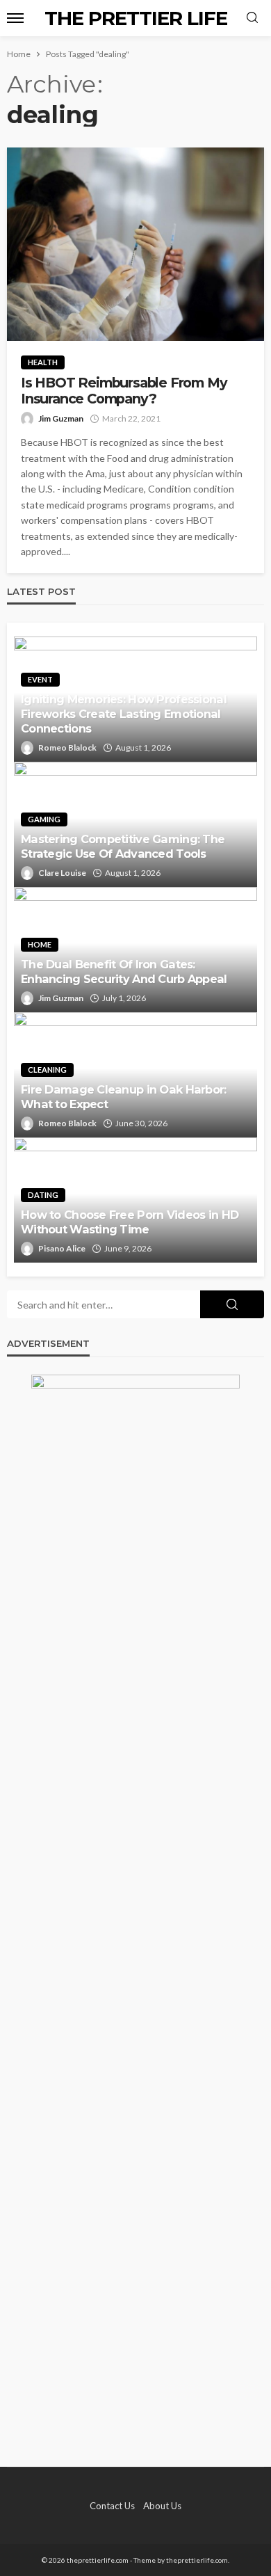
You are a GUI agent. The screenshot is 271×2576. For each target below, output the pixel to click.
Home (40, 944)
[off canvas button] (15, 18)
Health (43, 362)
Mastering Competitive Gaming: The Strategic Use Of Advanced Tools (123, 846)
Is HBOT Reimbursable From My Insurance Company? (124, 391)
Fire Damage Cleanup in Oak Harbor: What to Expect (124, 1097)
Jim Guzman (61, 418)
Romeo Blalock (67, 747)
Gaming (44, 819)
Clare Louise (62, 873)
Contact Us (112, 2506)
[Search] (252, 18)
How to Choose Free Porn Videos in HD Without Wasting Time (130, 1222)
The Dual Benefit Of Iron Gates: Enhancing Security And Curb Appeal (124, 971)
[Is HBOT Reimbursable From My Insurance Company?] (135, 244)
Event (40, 679)
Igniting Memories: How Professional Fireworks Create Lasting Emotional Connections (124, 714)
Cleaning (47, 1070)
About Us (162, 2506)
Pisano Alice (62, 1248)
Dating (43, 1195)
